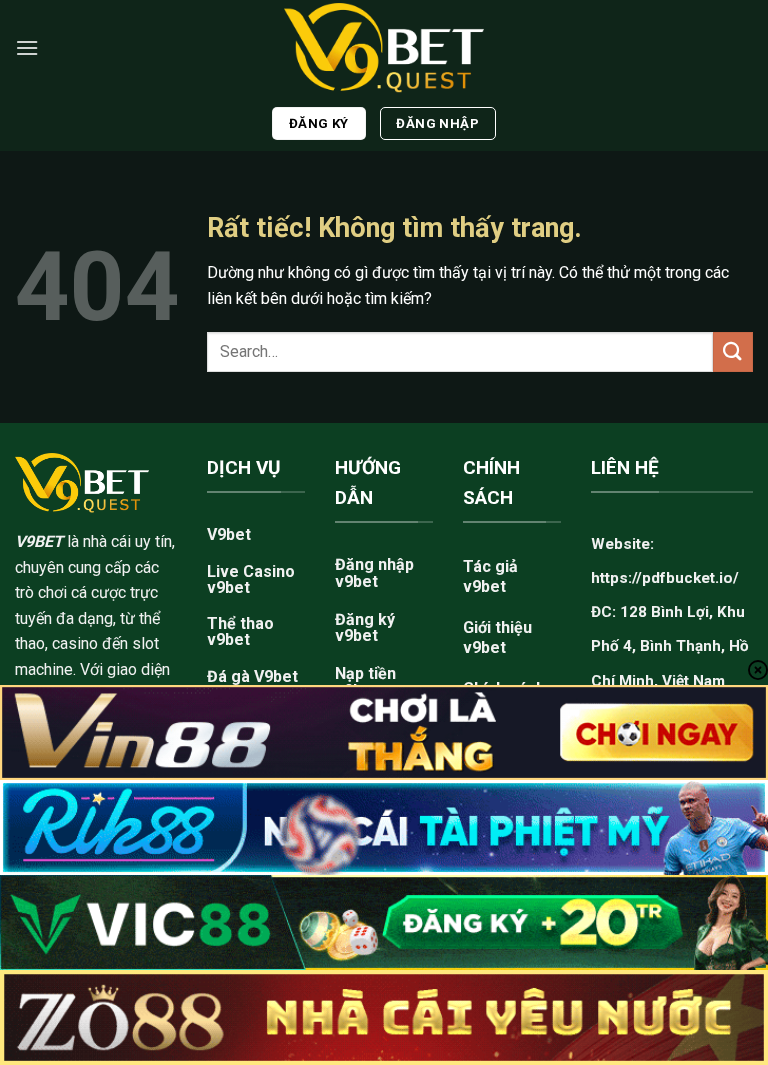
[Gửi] (733, 351)
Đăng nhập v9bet (374, 573)
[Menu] (27, 47)
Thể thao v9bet (240, 631)
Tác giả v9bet (490, 576)
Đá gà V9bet (252, 676)
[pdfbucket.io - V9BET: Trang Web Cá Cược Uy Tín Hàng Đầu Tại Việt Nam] (384, 47)
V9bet (229, 534)
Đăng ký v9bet (365, 628)
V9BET (39, 541)
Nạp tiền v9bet (365, 682)
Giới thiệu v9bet (497, 637)
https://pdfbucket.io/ (665, 578)
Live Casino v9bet (251, 579)
